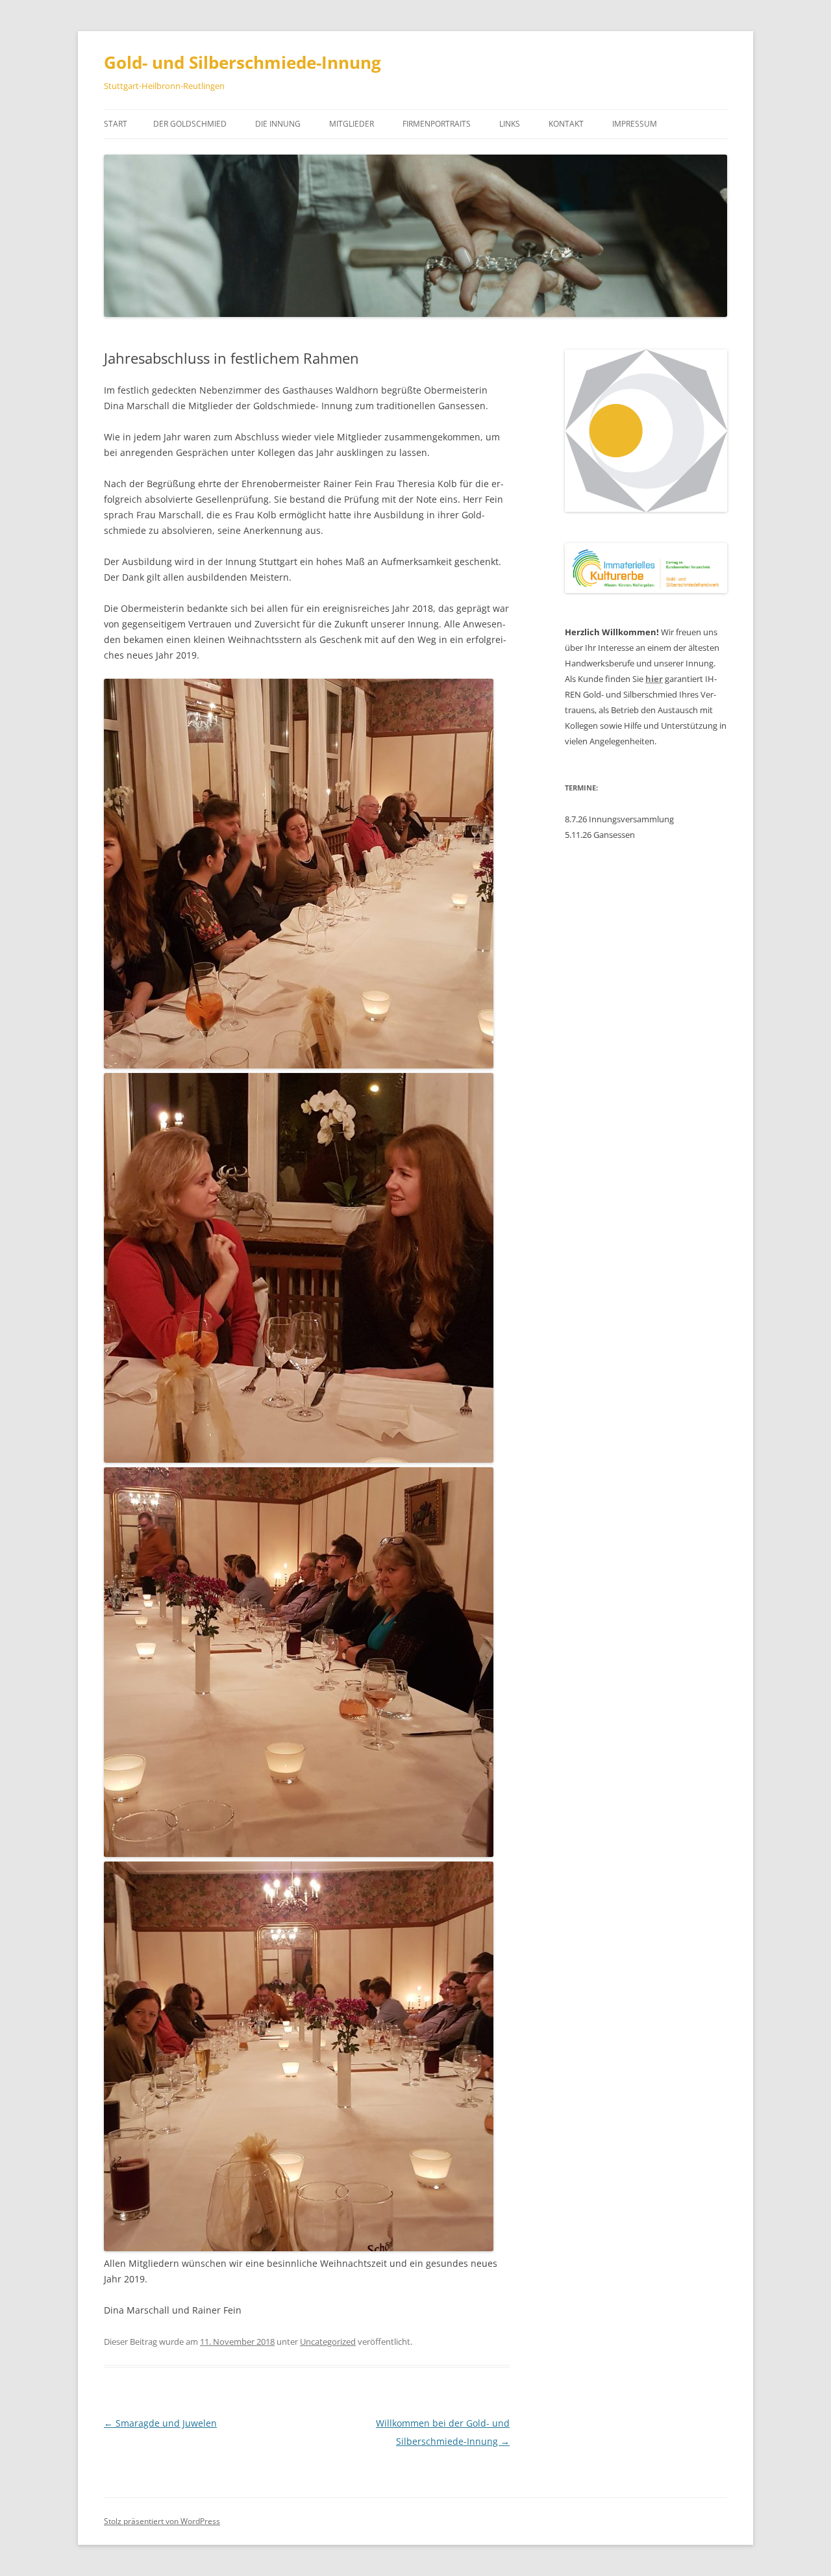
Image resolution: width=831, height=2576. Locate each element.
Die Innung (278, 124)
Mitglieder (352, 124)
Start (116, 124)
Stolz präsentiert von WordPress (162, 2521)
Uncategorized (328, 2342)
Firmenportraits (437, 124)
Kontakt (566, 124)
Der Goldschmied (190, 124)
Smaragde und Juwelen (160, 2423)
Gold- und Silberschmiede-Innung (242, 62)
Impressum (635, 124)
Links (510, 124)
